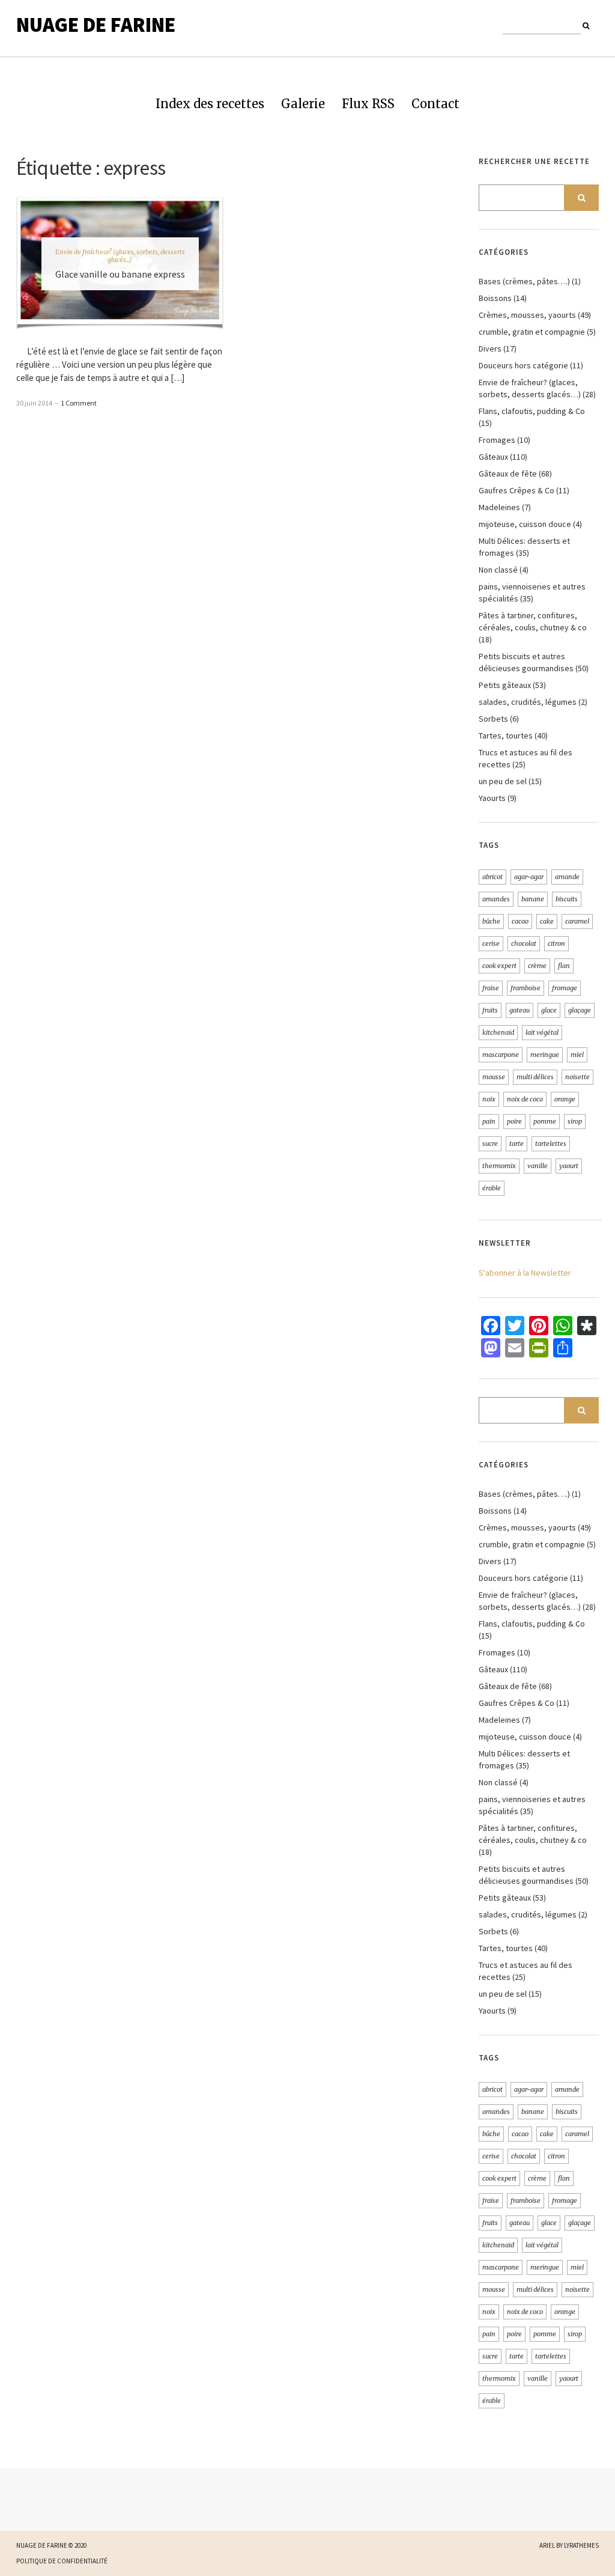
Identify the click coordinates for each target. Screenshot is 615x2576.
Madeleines (499, 507)
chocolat (524, 943)
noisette (577, 1077)
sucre (490, 1143)
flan (564, 966)
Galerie (303, 104)
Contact (435, 104)
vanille (538, 1166)
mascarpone (501, 1055)
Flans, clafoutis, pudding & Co (532, 411)
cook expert (499, 966)
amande (567, 877)
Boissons (495, 298)
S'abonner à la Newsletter (525, 1273)
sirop (575, 1121)
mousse (494, 1077)
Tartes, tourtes (506, 735)
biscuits (567, 899)
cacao (520, 921)
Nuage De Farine (96, 25)
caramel (577, 921)
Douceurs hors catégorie (523, 365)
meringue (545, 1055)
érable (492, 1188)
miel (577, 1055)
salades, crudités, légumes (528, 702)
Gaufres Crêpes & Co (517, 490)
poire (514, 1121)
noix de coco (525, 1099)
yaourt (569, 1166)
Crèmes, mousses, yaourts (527, 315)
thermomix (499, 1166)
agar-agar (529, 877)
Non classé (498, 570)
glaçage (580, 1010)
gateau (520, 1010)
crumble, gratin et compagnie (532, 332)
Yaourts (492, 798)
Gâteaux (493, 457)
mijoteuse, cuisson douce (525, 524)
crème (537, 966)
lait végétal (542, 1032)
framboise (526, 988)
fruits (490, 1010)
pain (489, 1121)
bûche (491, 921)
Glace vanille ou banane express (120, 274)
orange (565, 1099)
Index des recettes (210, 104)
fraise (491, 988)
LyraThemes (581, 2545)
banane (533, 899)
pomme (545, 1121)
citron (556, 943)
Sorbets (493, 719)
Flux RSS (368, 104)
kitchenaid (498, 1032)
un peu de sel (503, 781)
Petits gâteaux (505, 685)
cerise (491, 943)
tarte (517, 1143)
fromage (565, 988)
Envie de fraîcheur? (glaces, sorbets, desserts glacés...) (120, 256)
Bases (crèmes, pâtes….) (524, 281)
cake (547, 921)
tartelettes (551, 1143)
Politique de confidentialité (62, 2561)
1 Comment (79, 403)
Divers (490, 349)
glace (549, 1010)
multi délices (535, 1077)
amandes (496, 899)
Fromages (497, 440)
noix (489, 1099)
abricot (492, 877)
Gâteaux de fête (508, 473)
